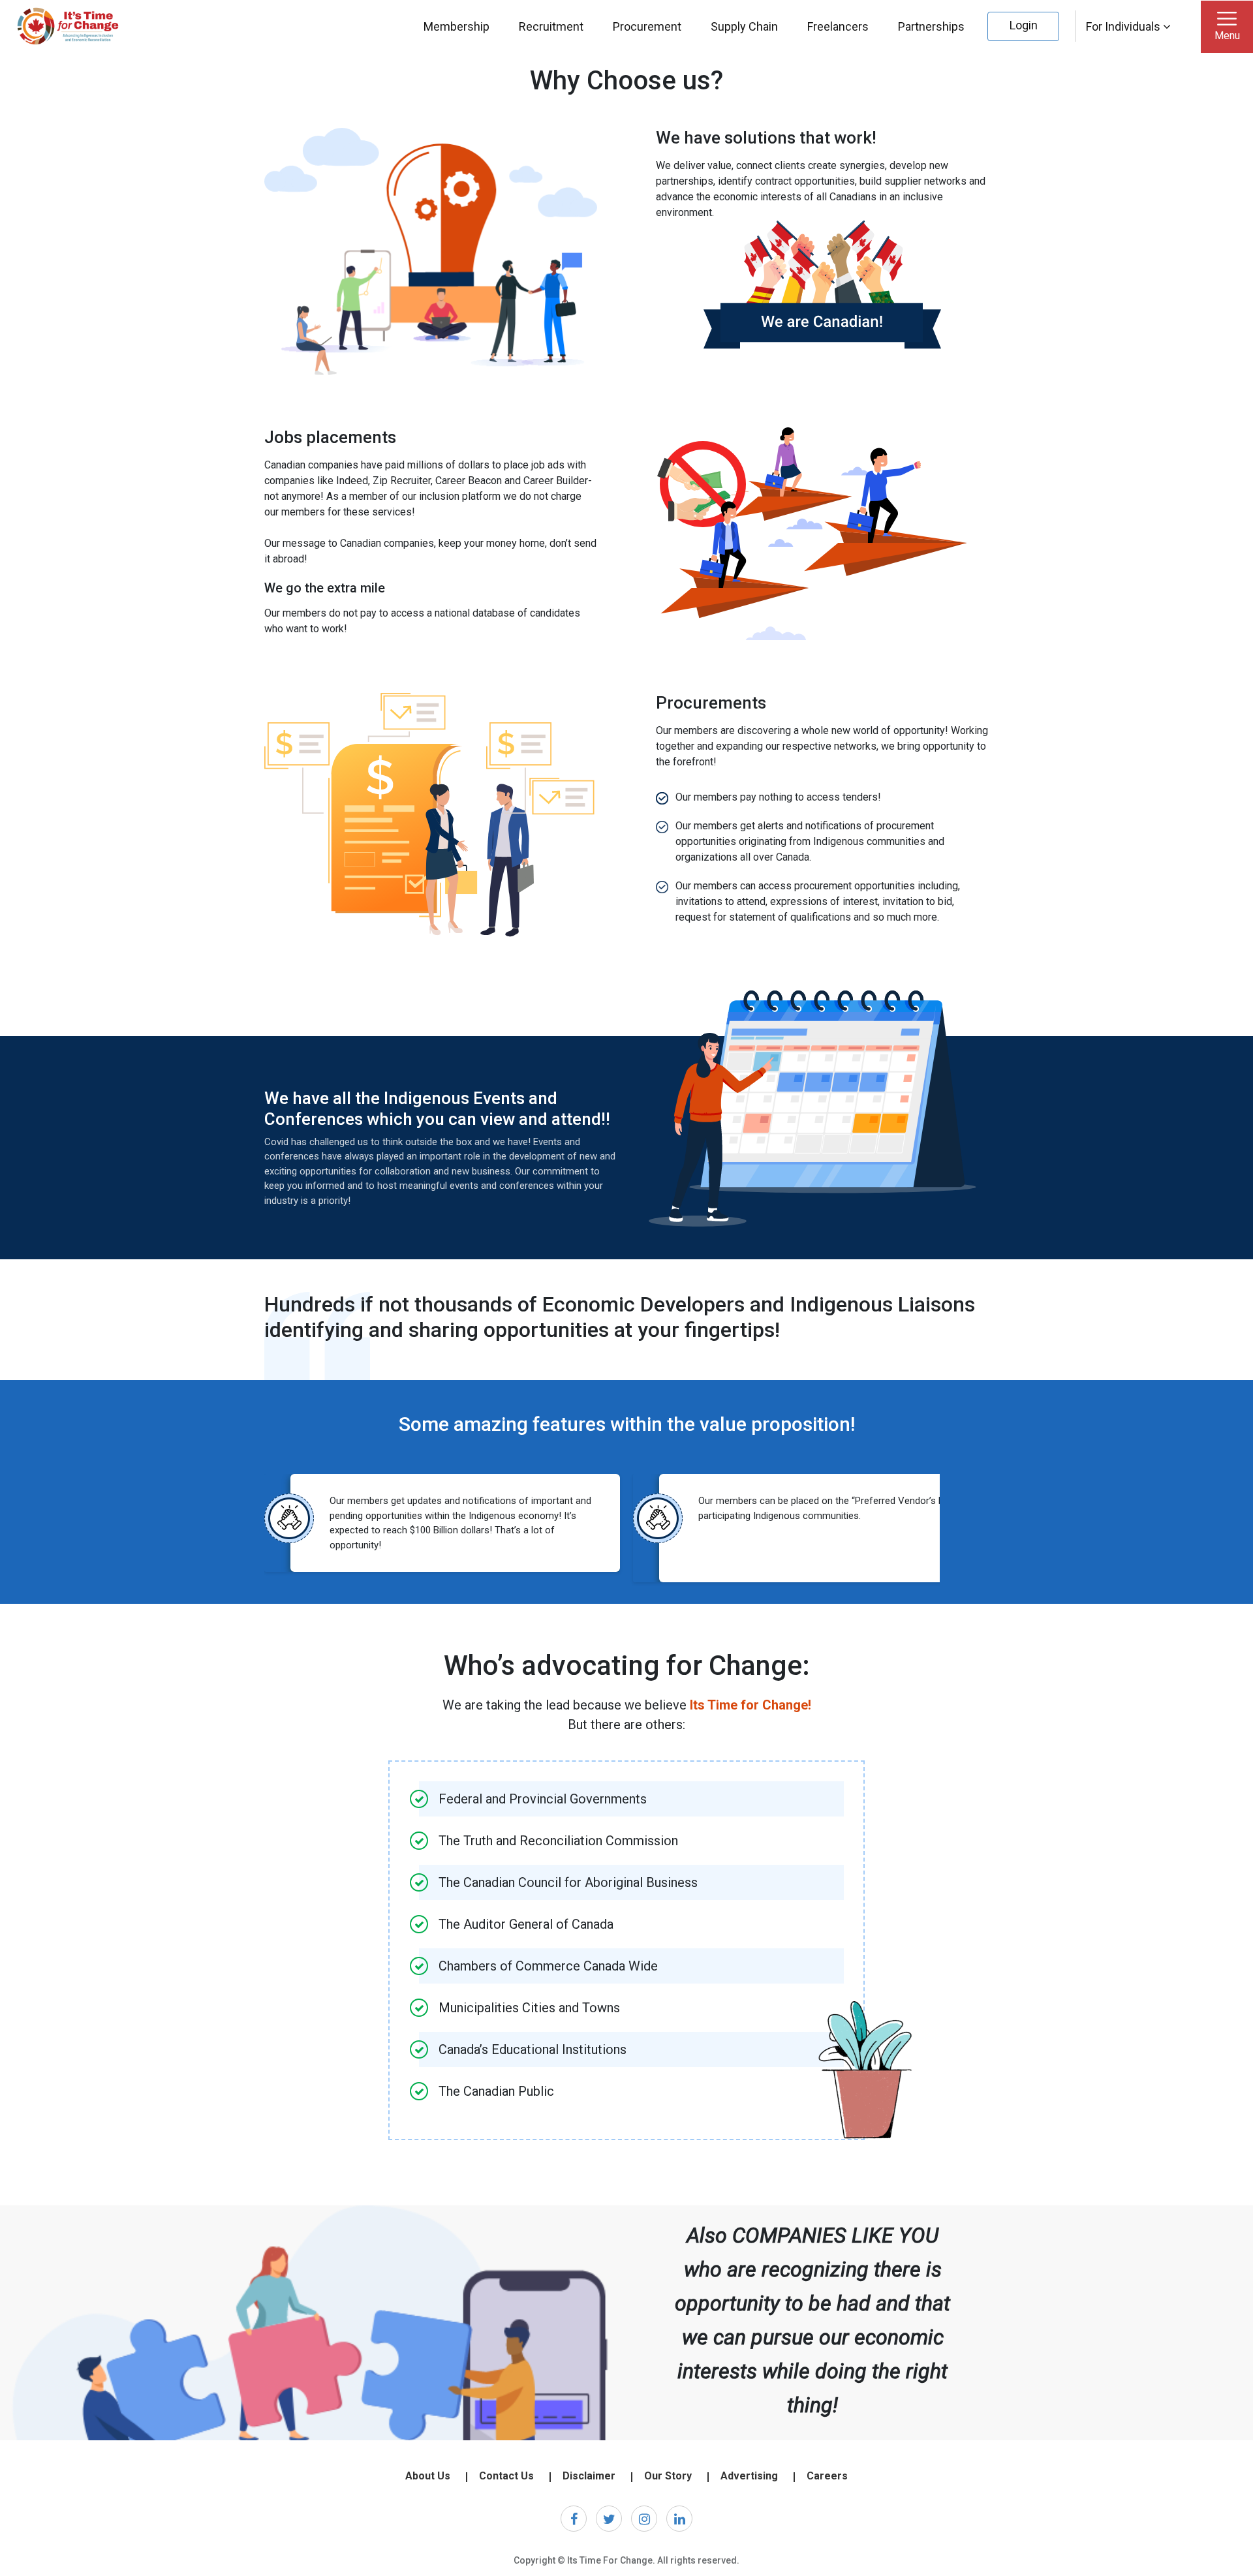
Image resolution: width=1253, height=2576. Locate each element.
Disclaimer (589, 2476)
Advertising (749, 2476)
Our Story (668, 2476)
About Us (428, 2476)
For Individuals (1124, 26)
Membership (456, 26)
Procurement (647, 26)
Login (1024, 25)
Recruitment (551, 26)
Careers (827, 2476)
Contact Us (506, 2476)
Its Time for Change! (750, 1705)
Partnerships (931, 26)
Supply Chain (744, 26)
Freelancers (838, 26)
